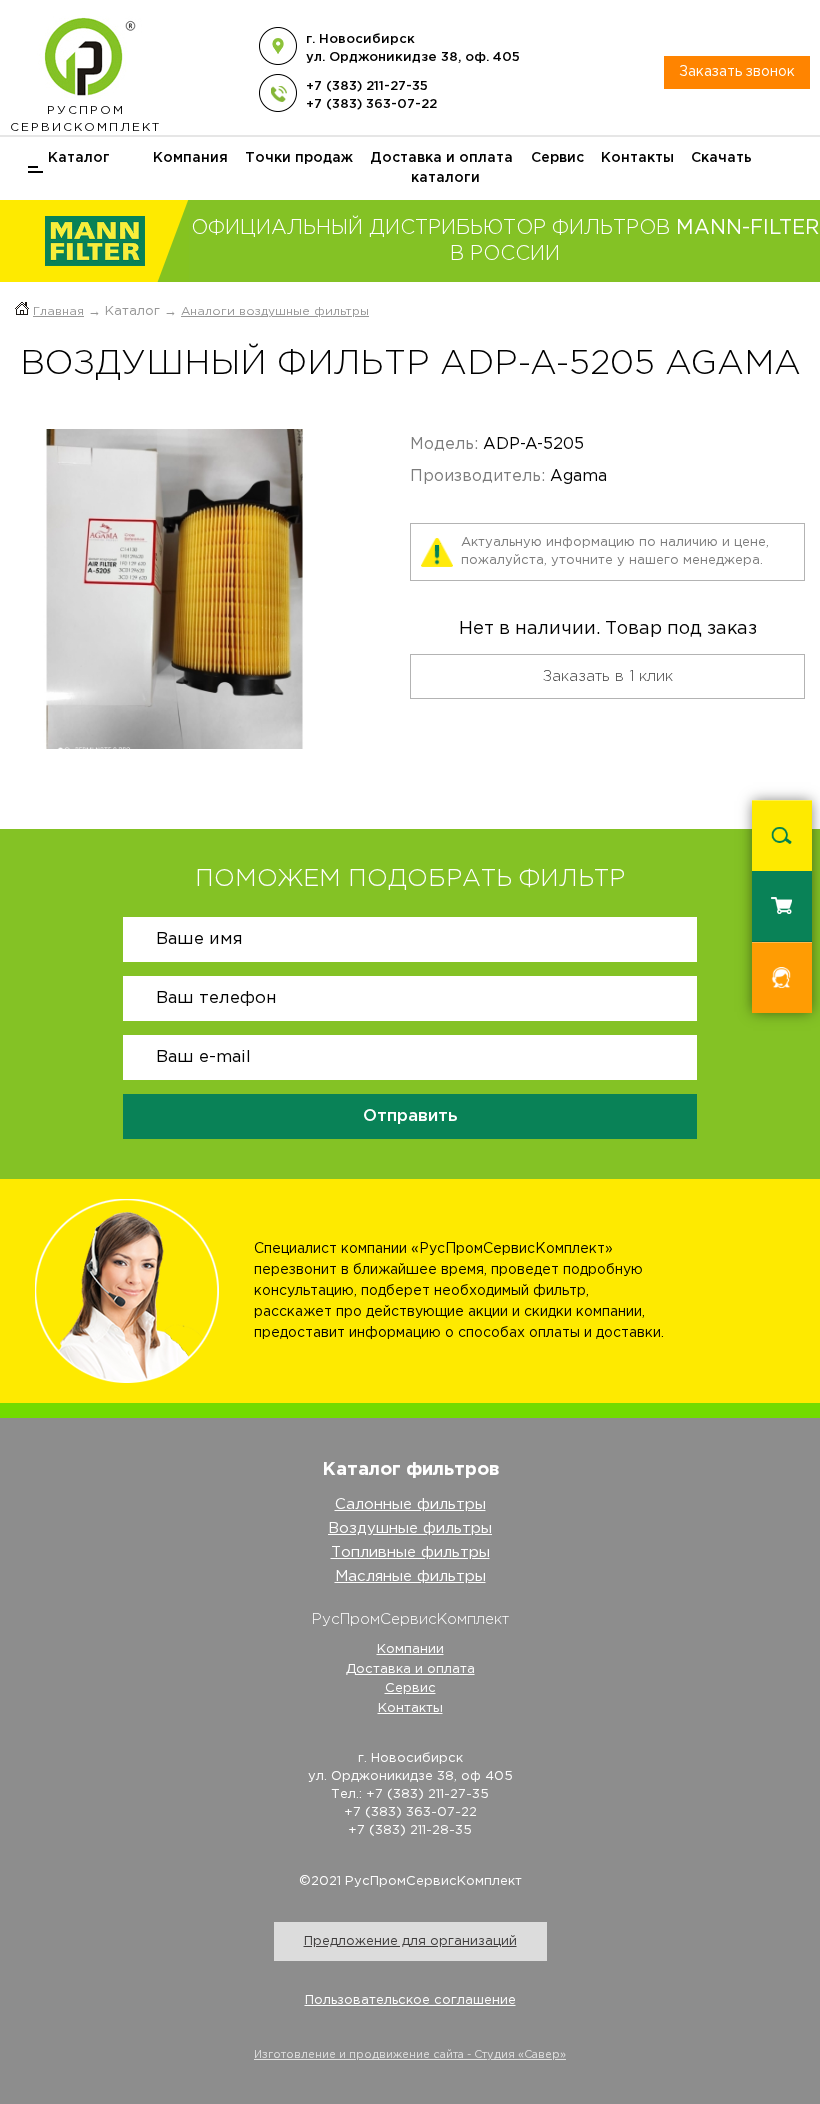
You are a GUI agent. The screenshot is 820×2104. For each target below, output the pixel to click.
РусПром (85, 119)
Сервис (557, 158)
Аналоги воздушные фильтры (275, 311)
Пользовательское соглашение (410, 2000)
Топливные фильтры (410, 1552)
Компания (190, 158)
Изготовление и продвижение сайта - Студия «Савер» (410, 2055)
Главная (58, 311)
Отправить (410, 1116)
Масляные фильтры (410, 1576)
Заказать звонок (737, 72)
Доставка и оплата (441, 158)
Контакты (637, 158)
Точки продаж (299, 158)
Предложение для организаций (410, 1941)
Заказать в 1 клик (608, 676)
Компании (410, 1649)
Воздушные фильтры (410, 1528)
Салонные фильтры (410, 1504)
